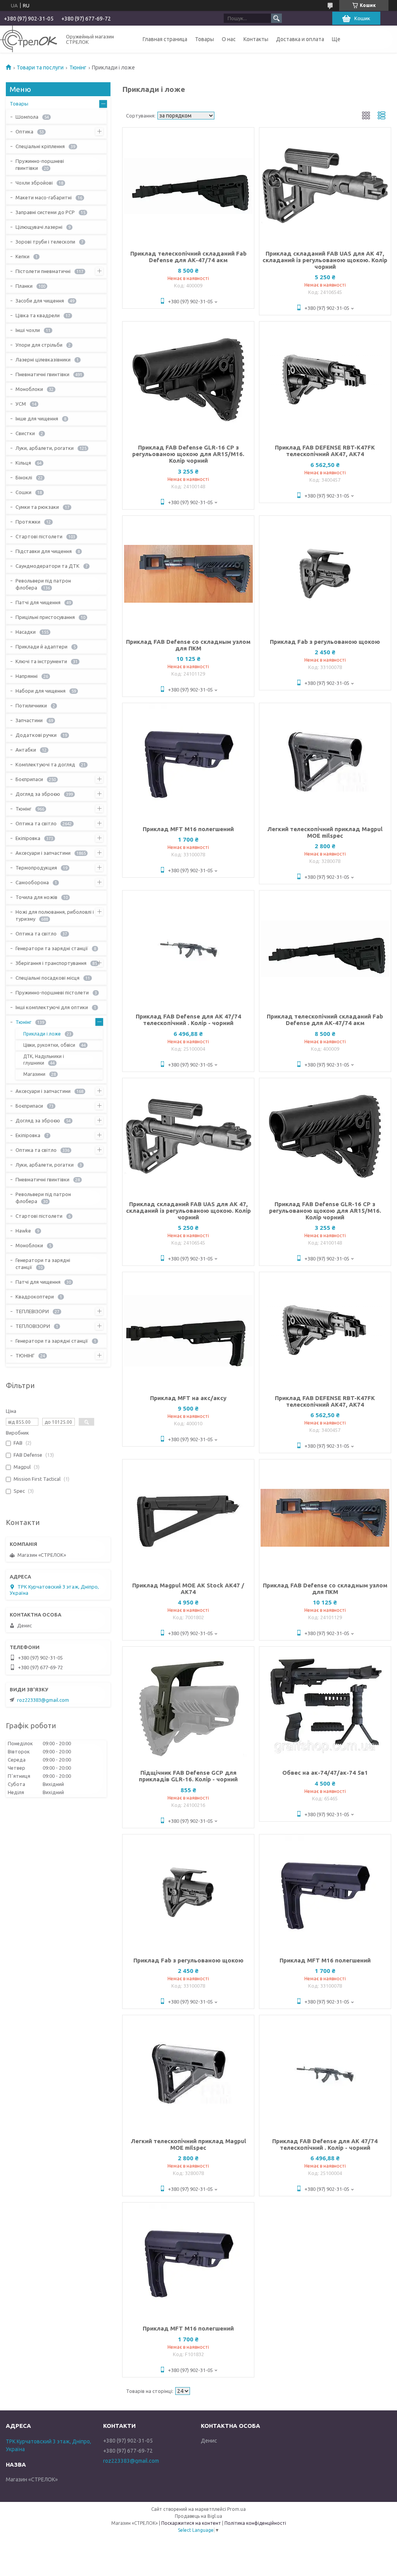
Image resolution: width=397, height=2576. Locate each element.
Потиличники (31, 705)
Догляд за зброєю (38, 794)
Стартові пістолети (39, 536)
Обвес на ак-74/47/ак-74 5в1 (325, 1773)
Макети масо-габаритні (44, 197)
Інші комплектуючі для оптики (52, 1007)
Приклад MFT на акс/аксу (188, 1398)
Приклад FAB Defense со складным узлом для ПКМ (188, 645)
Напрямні (27, 676)
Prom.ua (236, 2509)
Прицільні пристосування (45, 617)
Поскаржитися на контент (191, 2523)
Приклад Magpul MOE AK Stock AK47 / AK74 (188, 1589)
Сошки (23, 492)
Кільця (23, 463)
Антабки (26, 750)
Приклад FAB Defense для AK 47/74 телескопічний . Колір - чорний (188, 1020)
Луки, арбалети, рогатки (45, 448)
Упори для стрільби (39, 345)
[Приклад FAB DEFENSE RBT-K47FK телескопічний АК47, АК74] (325, 380)
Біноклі (24, 477)
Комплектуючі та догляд (45, 764)
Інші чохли (28, 330)
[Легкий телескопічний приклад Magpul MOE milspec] (325, 761)
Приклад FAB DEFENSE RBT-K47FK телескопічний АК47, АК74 (325, 451)
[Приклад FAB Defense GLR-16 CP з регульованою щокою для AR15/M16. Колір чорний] (188, 380)
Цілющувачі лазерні (39, 227)
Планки (24, 286)
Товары (205, 39)
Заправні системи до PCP (45, 212)
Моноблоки (29, 389)
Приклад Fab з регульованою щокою (325, 642)
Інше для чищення (37, 418)
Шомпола (27, 117)
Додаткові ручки (36, 735)
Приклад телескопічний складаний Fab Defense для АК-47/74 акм (188, 257)
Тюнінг (78, 67)
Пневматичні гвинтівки (42, 374)
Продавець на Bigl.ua (198, 2516)
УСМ (21, 404)
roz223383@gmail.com (43, 1700)
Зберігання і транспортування (51, 963)
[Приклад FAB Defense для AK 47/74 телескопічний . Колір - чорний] (188, 949)
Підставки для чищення (44, 551)
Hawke (23, 1231)
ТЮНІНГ (25, 1355)
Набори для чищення (41, 691)
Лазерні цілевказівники (43, 360)
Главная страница (165, 39)
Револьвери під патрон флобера (43, 584)
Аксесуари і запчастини (43, 853)
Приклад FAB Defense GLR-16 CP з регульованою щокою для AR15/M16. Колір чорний (188, 454)
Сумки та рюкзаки (37, 507)
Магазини (34, 1074)
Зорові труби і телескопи (45, 242)
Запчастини (29, 720)
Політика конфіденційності (255, 2523)
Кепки (22, 256)
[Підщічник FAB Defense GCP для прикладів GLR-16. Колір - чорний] (188, 1705)
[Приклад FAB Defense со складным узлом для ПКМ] (188, 574)
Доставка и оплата (300, 39)
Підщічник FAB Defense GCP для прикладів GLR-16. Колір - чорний (188, 1776)
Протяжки (28, 522)
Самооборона (32, 882)
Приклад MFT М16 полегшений (188, 829)
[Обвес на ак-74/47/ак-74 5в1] (325, 1705)
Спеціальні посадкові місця (47, 978)
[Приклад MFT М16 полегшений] (188, 761)
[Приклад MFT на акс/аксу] (188, 1330)
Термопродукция (36, 868)
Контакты (256, 39)
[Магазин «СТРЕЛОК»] (28, 39)
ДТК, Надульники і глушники (44, 1060)
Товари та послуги (40, 67)
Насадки (26, 632)
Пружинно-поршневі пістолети (52, 992)
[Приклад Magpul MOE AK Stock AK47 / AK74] (188, 1518)
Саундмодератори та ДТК (47, 566)
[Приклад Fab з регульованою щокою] (325, 574)
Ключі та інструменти (41, 661)
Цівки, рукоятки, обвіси (49, 1045)
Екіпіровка (28, 838)
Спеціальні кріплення (40, 146)
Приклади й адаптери (41, 647)
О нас (229, 39)
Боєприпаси (29, 779)
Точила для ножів (36, 897)
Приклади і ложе (42, 1034)
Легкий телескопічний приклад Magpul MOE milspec (325, 832)
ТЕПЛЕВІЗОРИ (32, 1311)
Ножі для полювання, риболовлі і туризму (55, 915)
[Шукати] (276, 18)
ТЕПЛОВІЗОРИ (33, 1326)
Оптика (24, 131)
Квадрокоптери (35, 1297)
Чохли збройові (34, 183)
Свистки (25, 433)
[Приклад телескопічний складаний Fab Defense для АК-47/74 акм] (188, 186)
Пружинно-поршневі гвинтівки (40, 164)
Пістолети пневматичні (43, 271)
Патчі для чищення (38, 602)
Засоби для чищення (40, 301)
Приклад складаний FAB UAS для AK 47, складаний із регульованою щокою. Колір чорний (325, 260)
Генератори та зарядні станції (52, 948)
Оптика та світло (36, 823)
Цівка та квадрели (38, 315)
